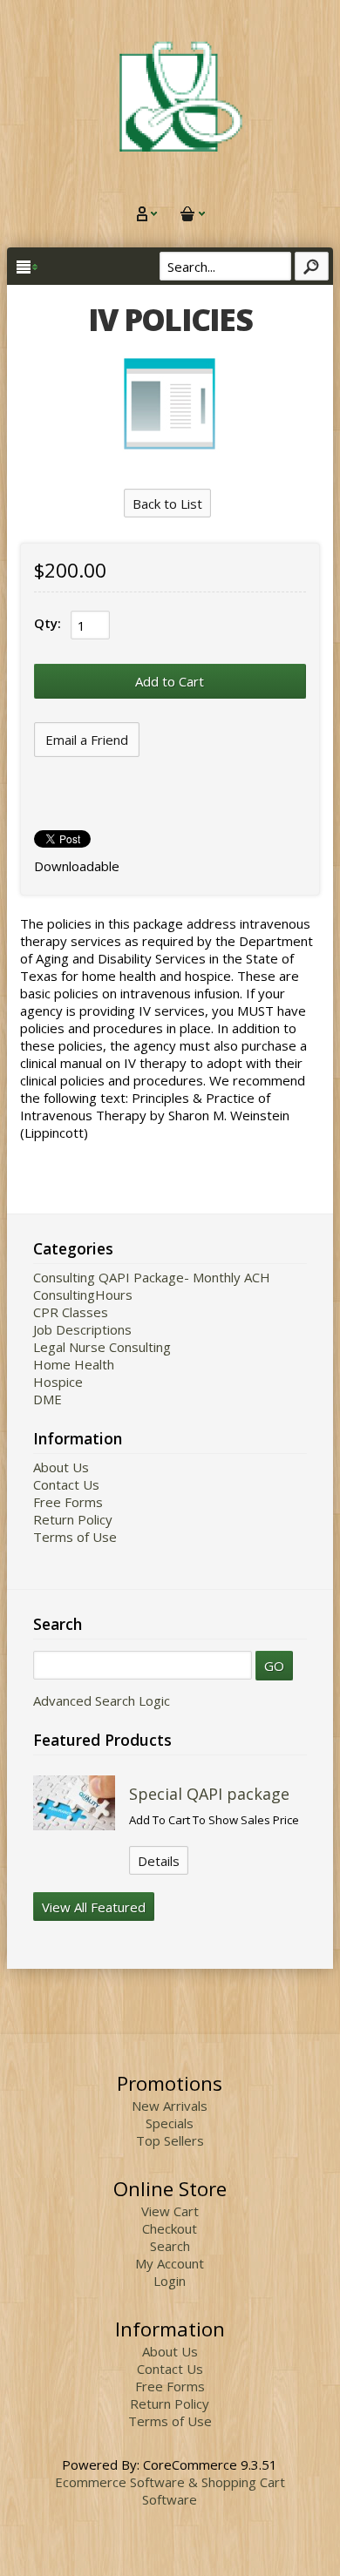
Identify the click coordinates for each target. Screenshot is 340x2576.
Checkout (170, 2228)
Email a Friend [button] (87, 740)
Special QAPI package (209, 1794)
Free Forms (68, 1502)
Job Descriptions (82, 1329)
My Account (170, 2263)
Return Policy (73, 1519)
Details (159, 1861)
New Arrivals (170, 2106)
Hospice (58, 1382)
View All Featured (94, 1907)
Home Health (74, 1364)
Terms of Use (75, 1537)
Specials (170, 2123)
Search (170, 2246)
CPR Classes (71, 1312)
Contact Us (66, 1484)
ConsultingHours (83, 1295)
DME (48, 1399)
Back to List (167, 504)
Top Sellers (170, 2140)
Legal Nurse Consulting (102, 1347)
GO (274, 1666)
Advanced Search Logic (102, 1700)
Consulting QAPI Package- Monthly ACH (152, 1277)
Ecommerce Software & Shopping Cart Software (170, 2491)
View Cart (170, 2211)
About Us (61, 1467)
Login (170, 2281)
